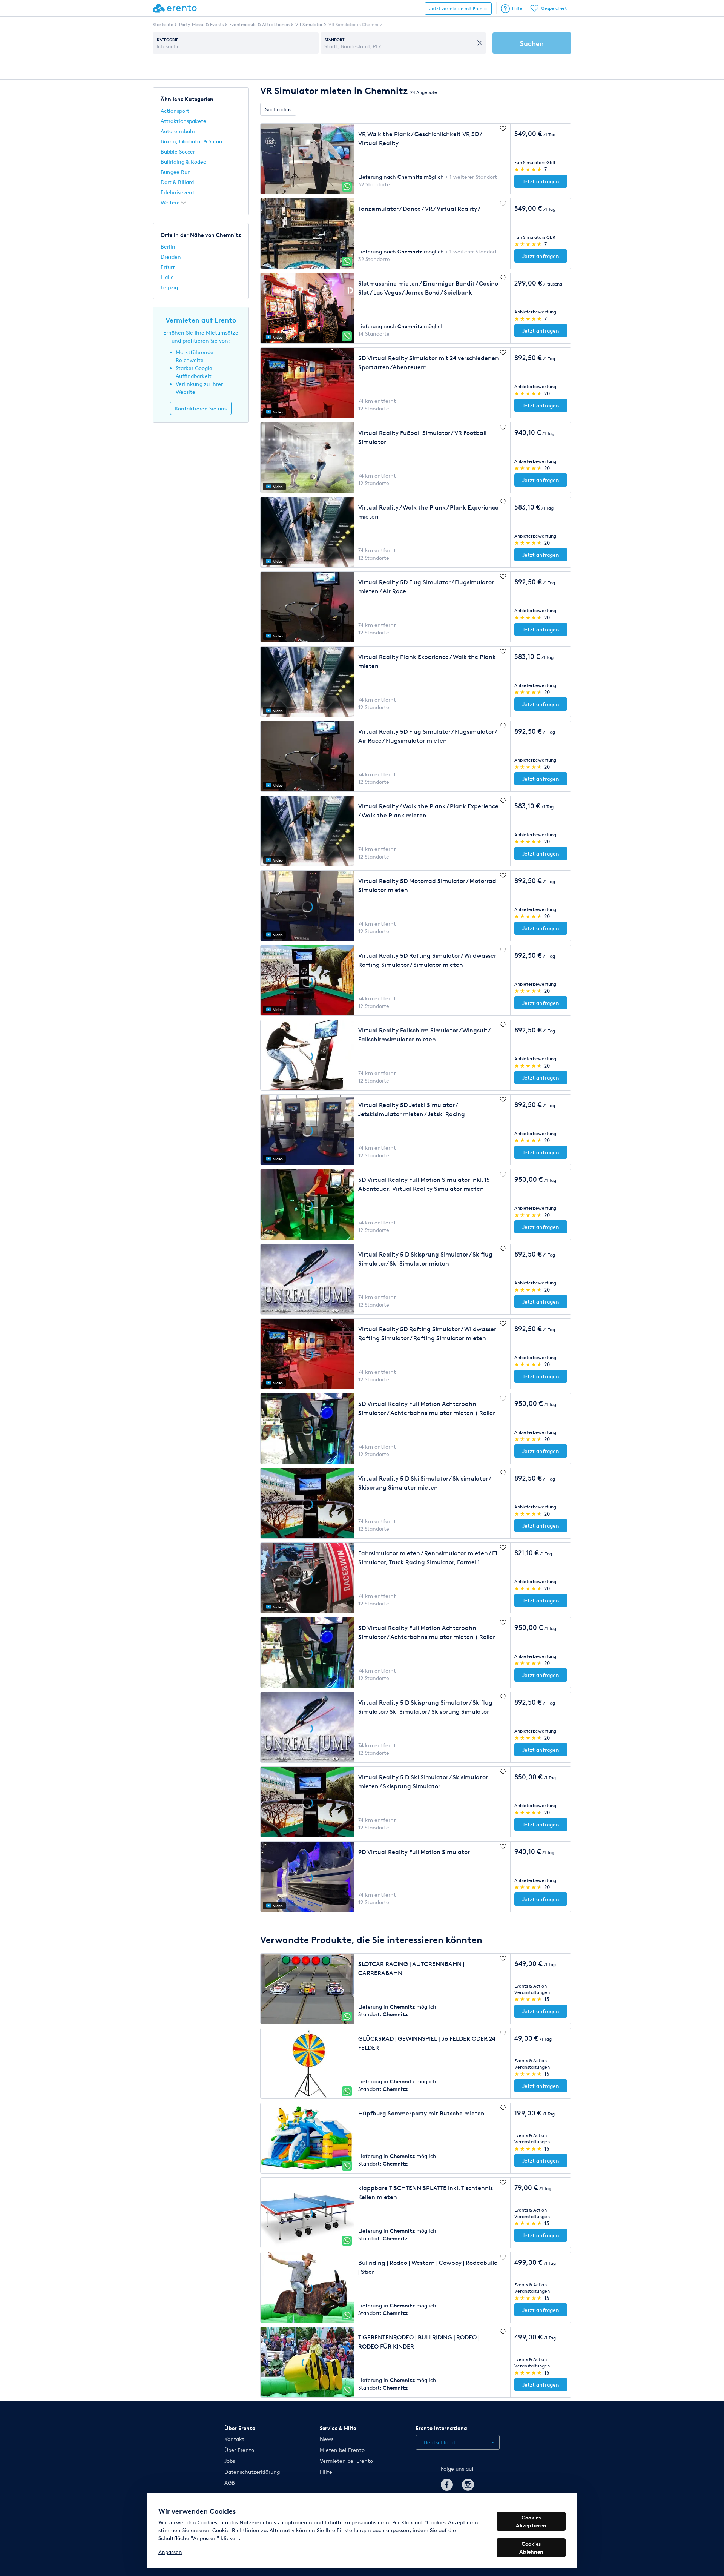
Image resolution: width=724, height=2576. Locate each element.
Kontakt (234, 2439)
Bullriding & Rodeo (183, 162)
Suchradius (278, 109)
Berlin (168, 247)
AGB (230, 2483)
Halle (167, 277)
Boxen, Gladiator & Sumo (191, 141)
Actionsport (175, 111)
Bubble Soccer (178, 151)
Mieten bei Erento (342, 2450)
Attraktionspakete (183, 121)
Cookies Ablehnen (531, 2548)
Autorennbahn (179, 131)
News (327, 2439)
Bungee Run (176, 172)
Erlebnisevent (178, 192)
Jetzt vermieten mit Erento (458, 8)
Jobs (230, 2461)
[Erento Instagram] (468, 2483)
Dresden (171, 257)
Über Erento (239, 2450)
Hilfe (517, 8)
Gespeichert (554, 8)
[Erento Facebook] (447, 2483)
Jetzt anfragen (541, 181)
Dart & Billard (177, 182)
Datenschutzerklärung (252, 2472)
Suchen (532, 43)
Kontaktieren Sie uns (201, 408)
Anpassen (170, 2552)
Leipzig (169, 287)
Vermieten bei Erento (346, 2461)
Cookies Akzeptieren (531, 2521)
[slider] (528, 169)
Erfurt (168, 267)
